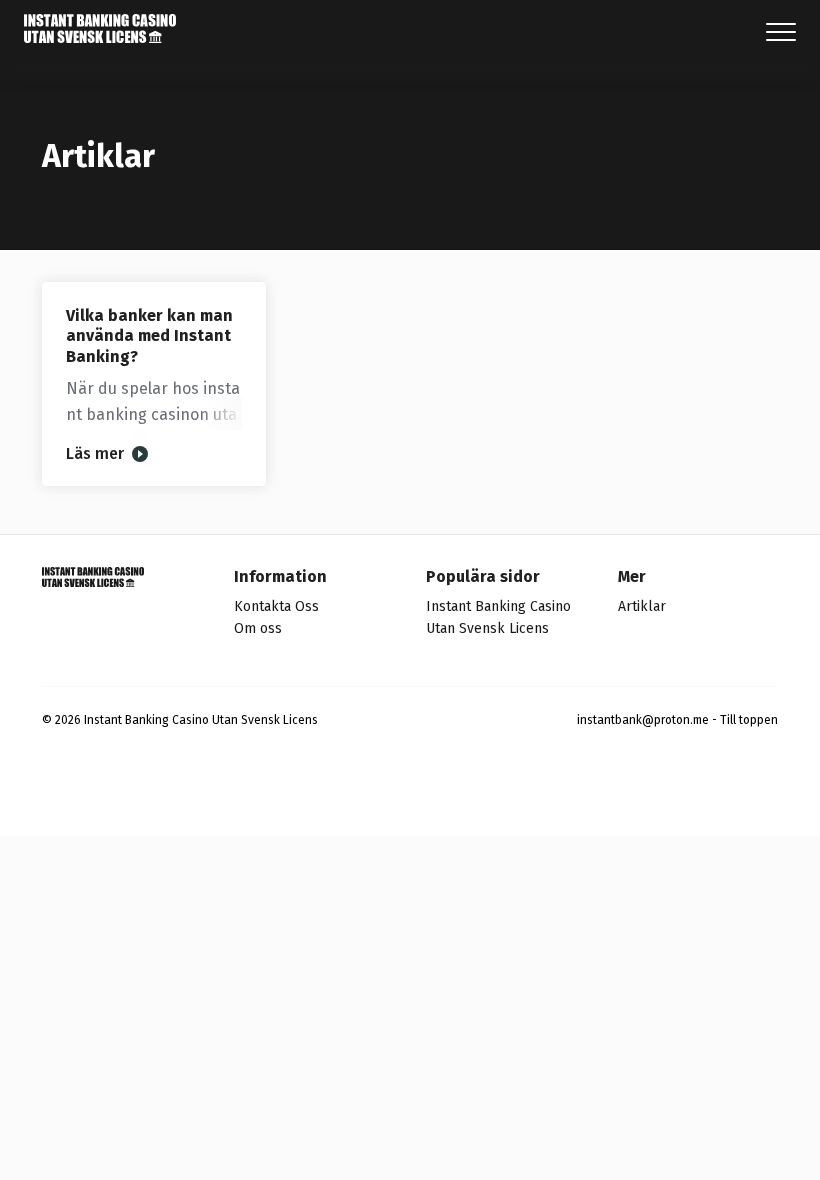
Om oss (258, 628)
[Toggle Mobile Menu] (781, 32)
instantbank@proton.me (643, 720)
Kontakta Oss (276, 606)
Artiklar (642, 606)
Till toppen (749, 720)
